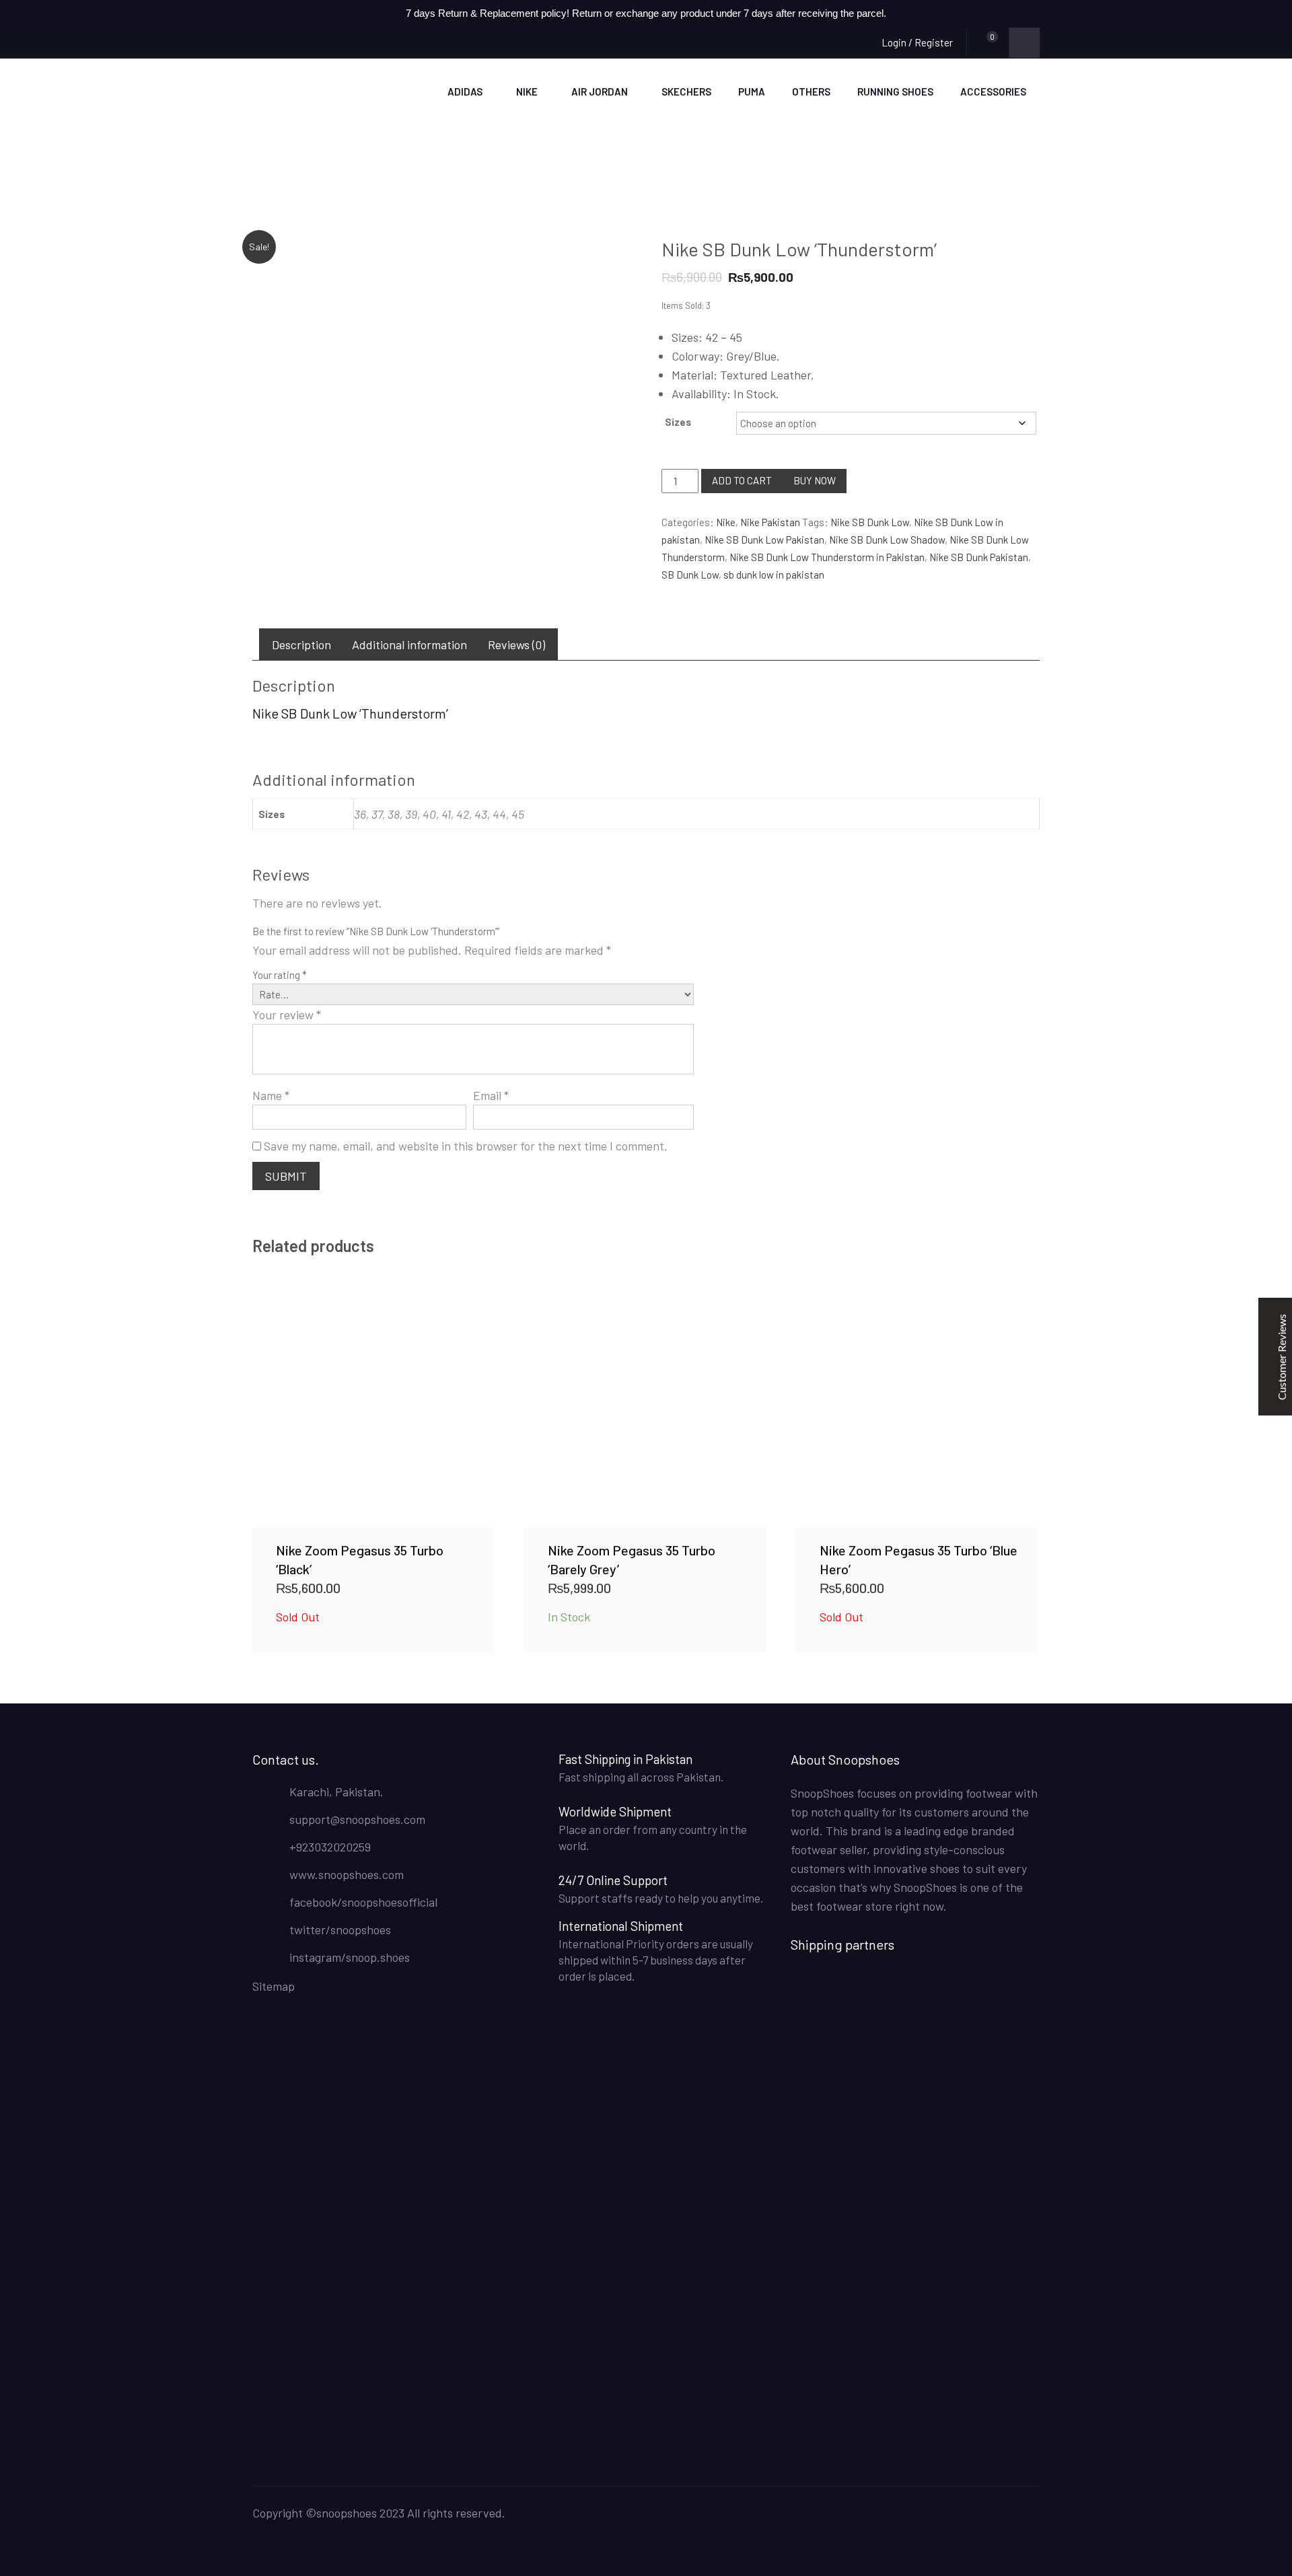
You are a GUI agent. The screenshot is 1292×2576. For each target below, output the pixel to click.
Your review (287, 1015)
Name (271, 1095)
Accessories (993, 91)
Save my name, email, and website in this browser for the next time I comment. (466, 1146)
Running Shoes (895, 91)
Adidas (465, 91)
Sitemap (274, 1986)
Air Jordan (600, 91)
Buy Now (815, 480)
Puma (752, 91)
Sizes (678, 422)
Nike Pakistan (770, 522)
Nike (527, 91)
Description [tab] (301, 645)
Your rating (280, 975)
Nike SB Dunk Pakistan (979, 557)
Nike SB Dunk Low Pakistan (764, 540)
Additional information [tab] (409, 645)
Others (811, 91)
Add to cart (742, 480)
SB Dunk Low (690, 575)
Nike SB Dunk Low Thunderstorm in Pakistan (827, 557)
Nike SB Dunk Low (870, 522)
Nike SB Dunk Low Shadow (887, 540)
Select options (373, 1405)
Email (491, 1095)
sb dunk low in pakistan (774, 575)
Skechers (686, 91)
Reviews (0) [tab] (516, 645)
